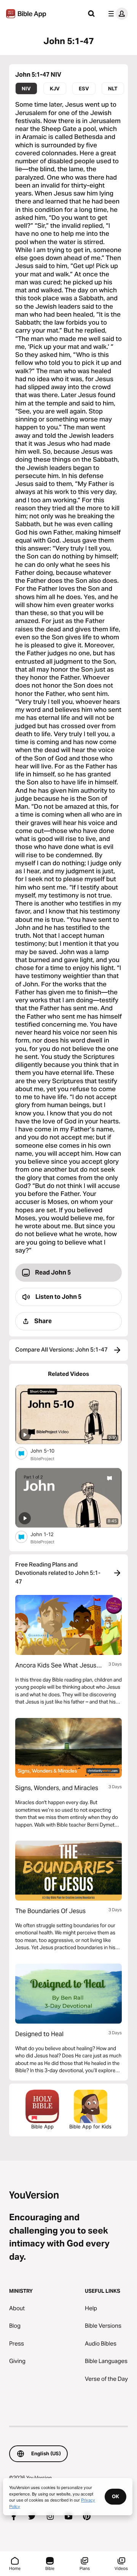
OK (115, 2496)
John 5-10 (49, 1450)
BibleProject (42, 1459)
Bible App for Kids (90, 2126)
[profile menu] (116, 14)
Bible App (42, 2126)
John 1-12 (49, 1534)
